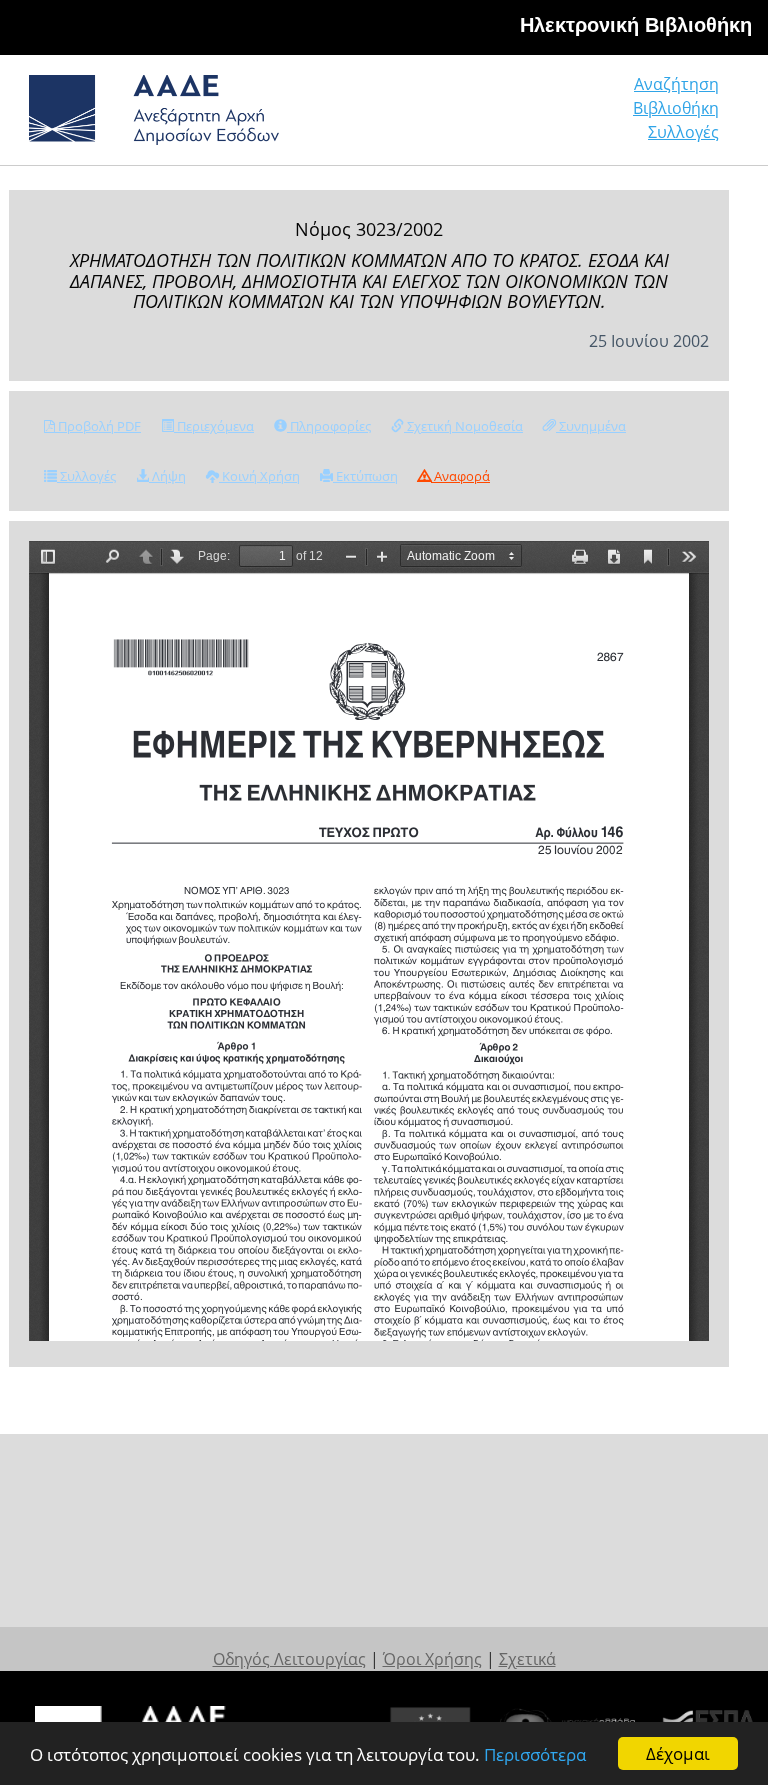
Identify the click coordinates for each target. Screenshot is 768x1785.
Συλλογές (683, 132)
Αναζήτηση (676, 84)
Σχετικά (527, 1659)
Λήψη (167, 476)
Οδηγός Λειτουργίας (289, 1659)
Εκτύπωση (365, 476)
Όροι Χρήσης (432, 1659)
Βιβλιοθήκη (676, 108)
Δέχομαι (678, 1753)
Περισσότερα (535, 1754)
